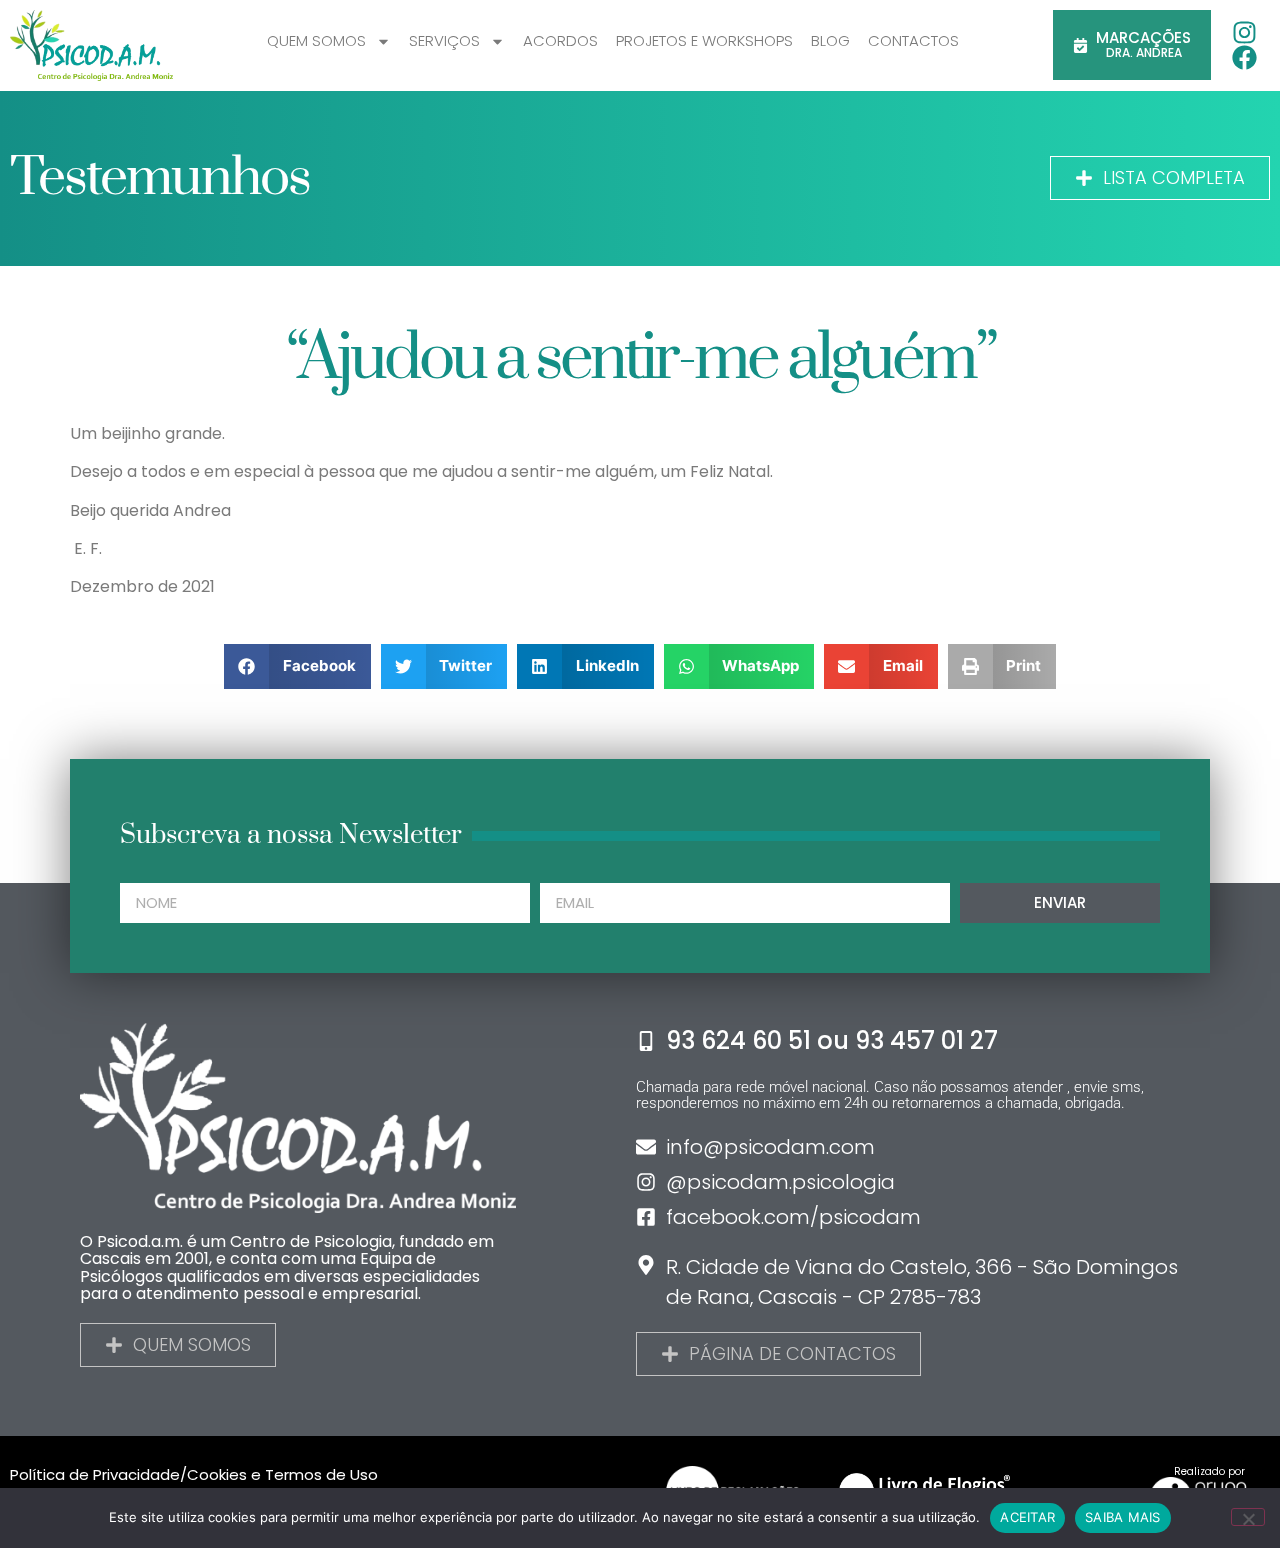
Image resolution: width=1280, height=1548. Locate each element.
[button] (297, 666)
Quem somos (316, 40)
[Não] (1248, 1517)
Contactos (913, 40)
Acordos (560, 40)
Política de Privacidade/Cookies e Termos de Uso (194, 1474)
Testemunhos (160, 178)
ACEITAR (1027, 1517)
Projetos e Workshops (704, 40)
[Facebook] (1244, 57)
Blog (830, 40)
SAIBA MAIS (1123, 1517)
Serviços (444, 40)
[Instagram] (1244, 32)
